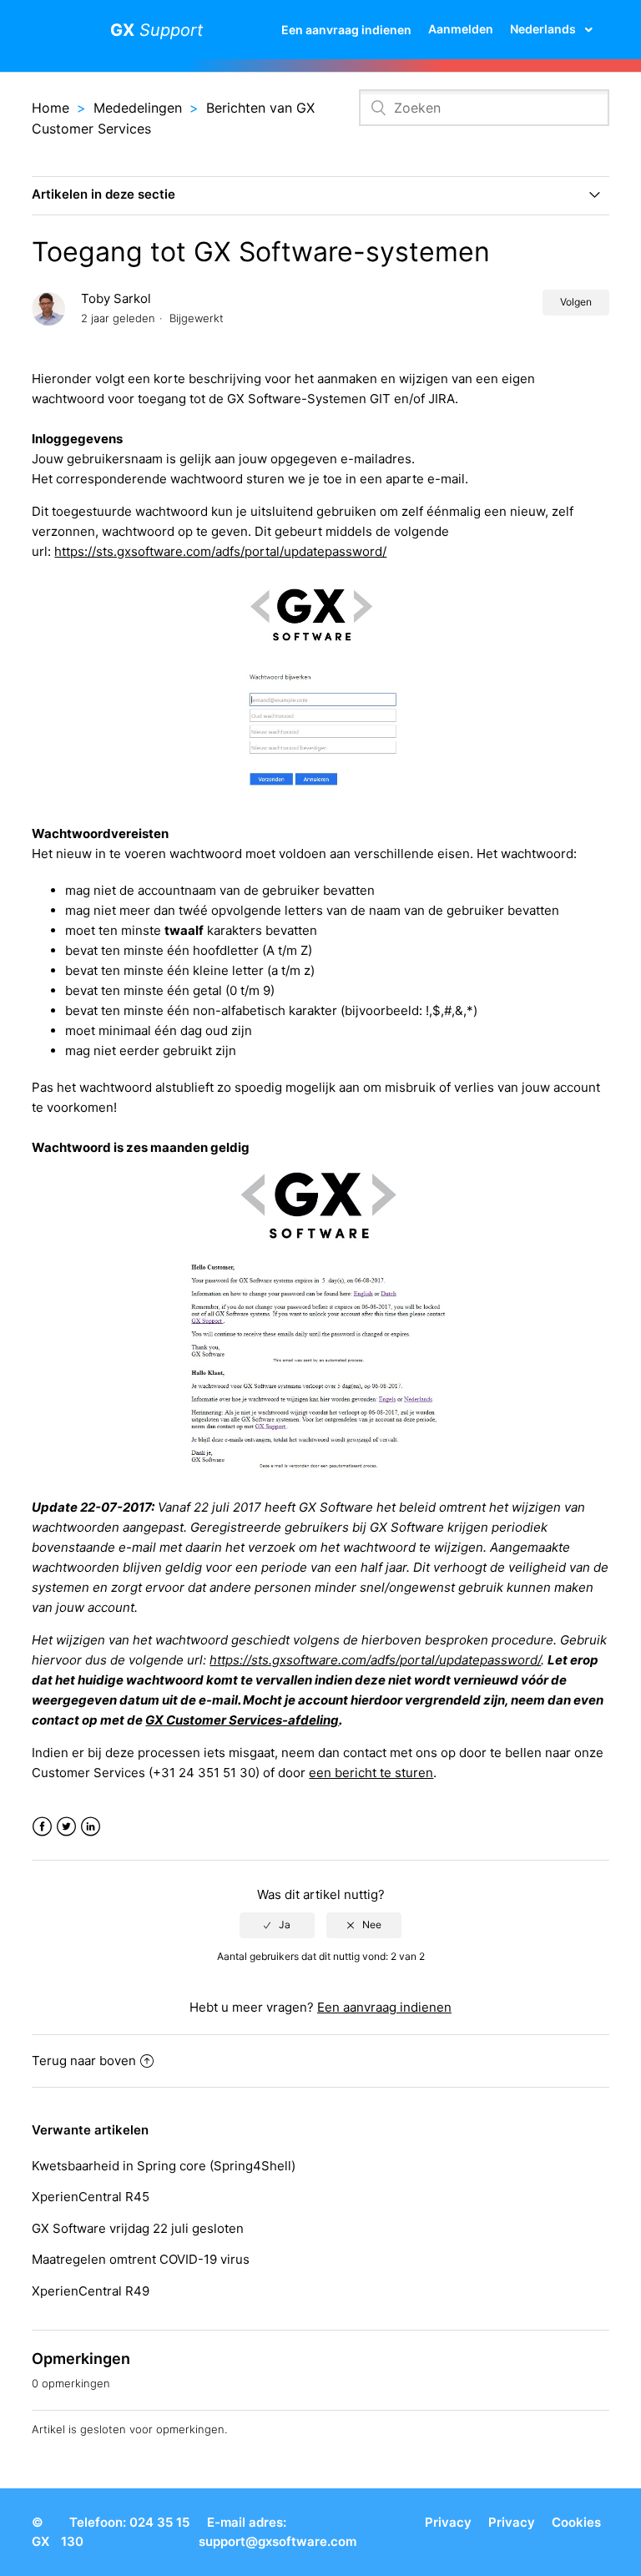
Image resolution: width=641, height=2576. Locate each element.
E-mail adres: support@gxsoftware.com (278, 2532)
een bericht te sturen (371, 1773)
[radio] (277, 1925)
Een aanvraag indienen (346, 30)
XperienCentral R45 (91, 2197)
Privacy (448, 2522)
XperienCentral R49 (91, 2291)
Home (50, 108)
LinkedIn (91, 1827)
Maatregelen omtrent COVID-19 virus (141, 2259)
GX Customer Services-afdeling (242, 1720)
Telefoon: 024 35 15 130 (125, 2532)
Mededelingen (138, 108)
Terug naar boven (84, 2061)
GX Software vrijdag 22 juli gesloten (138, 2228)
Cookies (576, 2522)
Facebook (42, 1827)
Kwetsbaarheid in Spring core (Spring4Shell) (164, 2166)
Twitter (66, 1827)
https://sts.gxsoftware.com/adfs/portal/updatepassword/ (220, 551)
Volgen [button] (576, 302)
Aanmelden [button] (461, 29)
